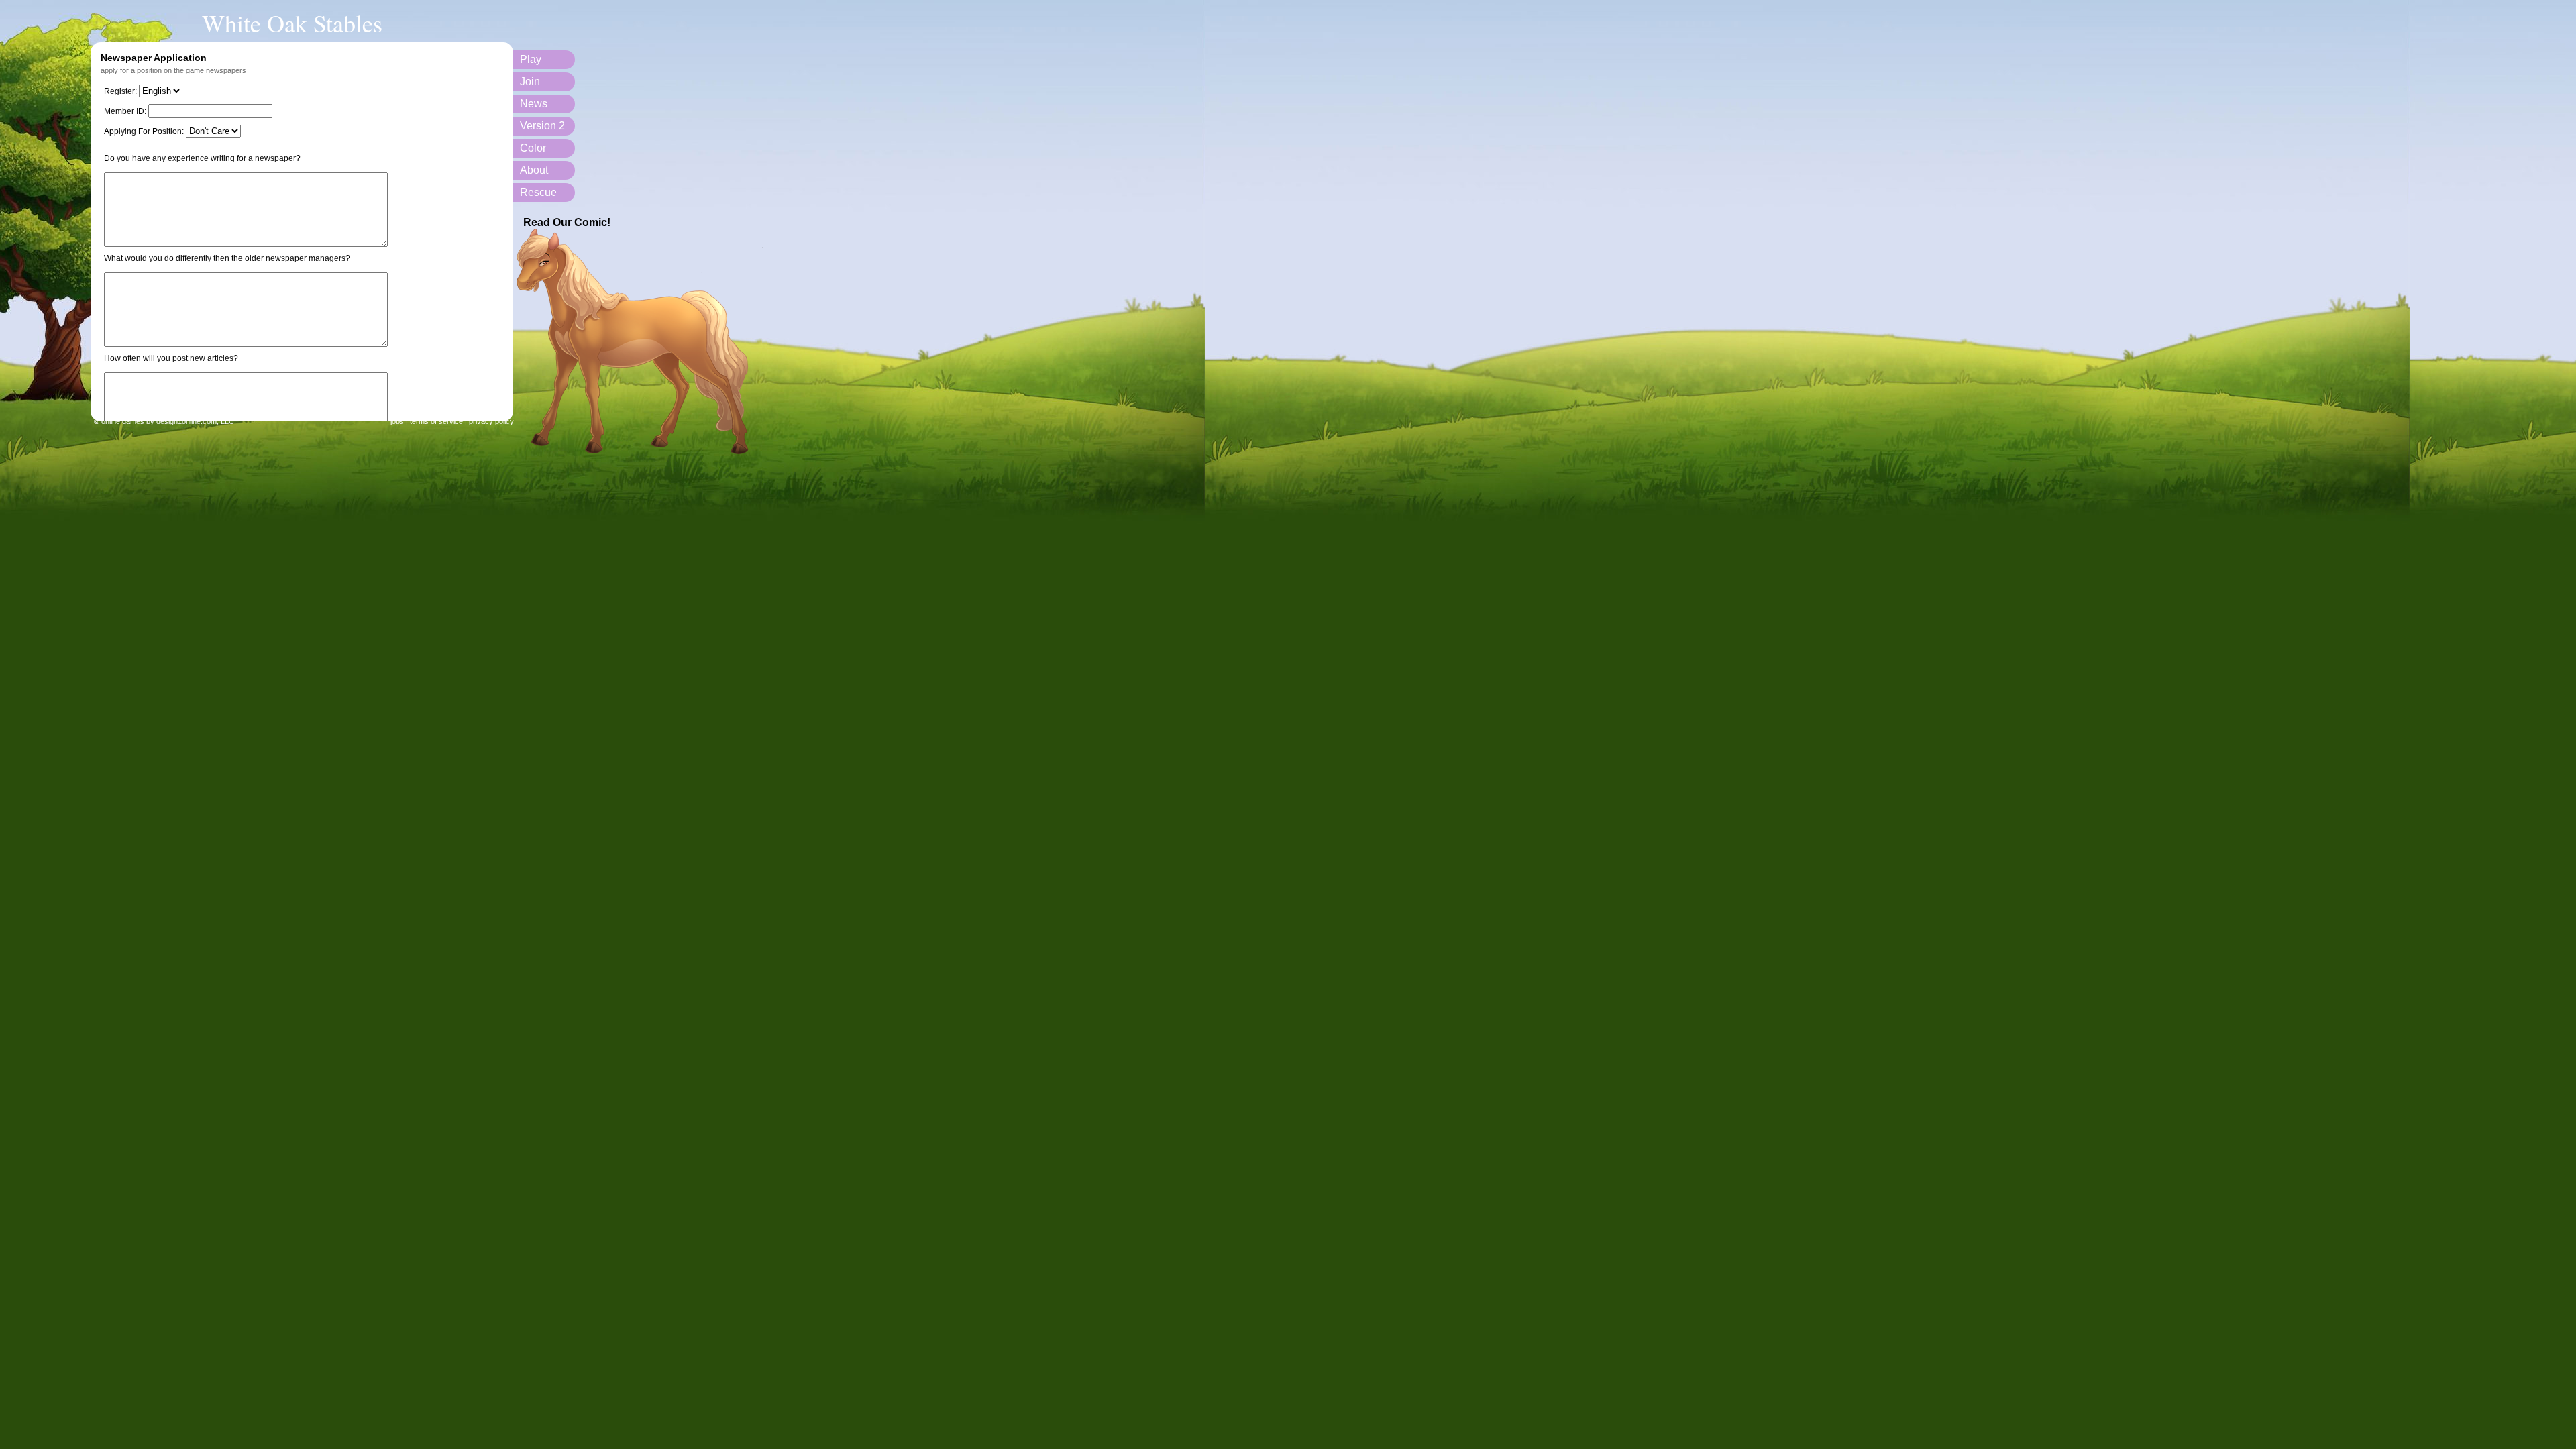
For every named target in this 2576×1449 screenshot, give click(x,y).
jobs (397, 421)
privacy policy (491, 421)
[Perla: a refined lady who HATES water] (642, 452)
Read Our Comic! (567, 222)
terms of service (436, 421)
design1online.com (186, 421)
